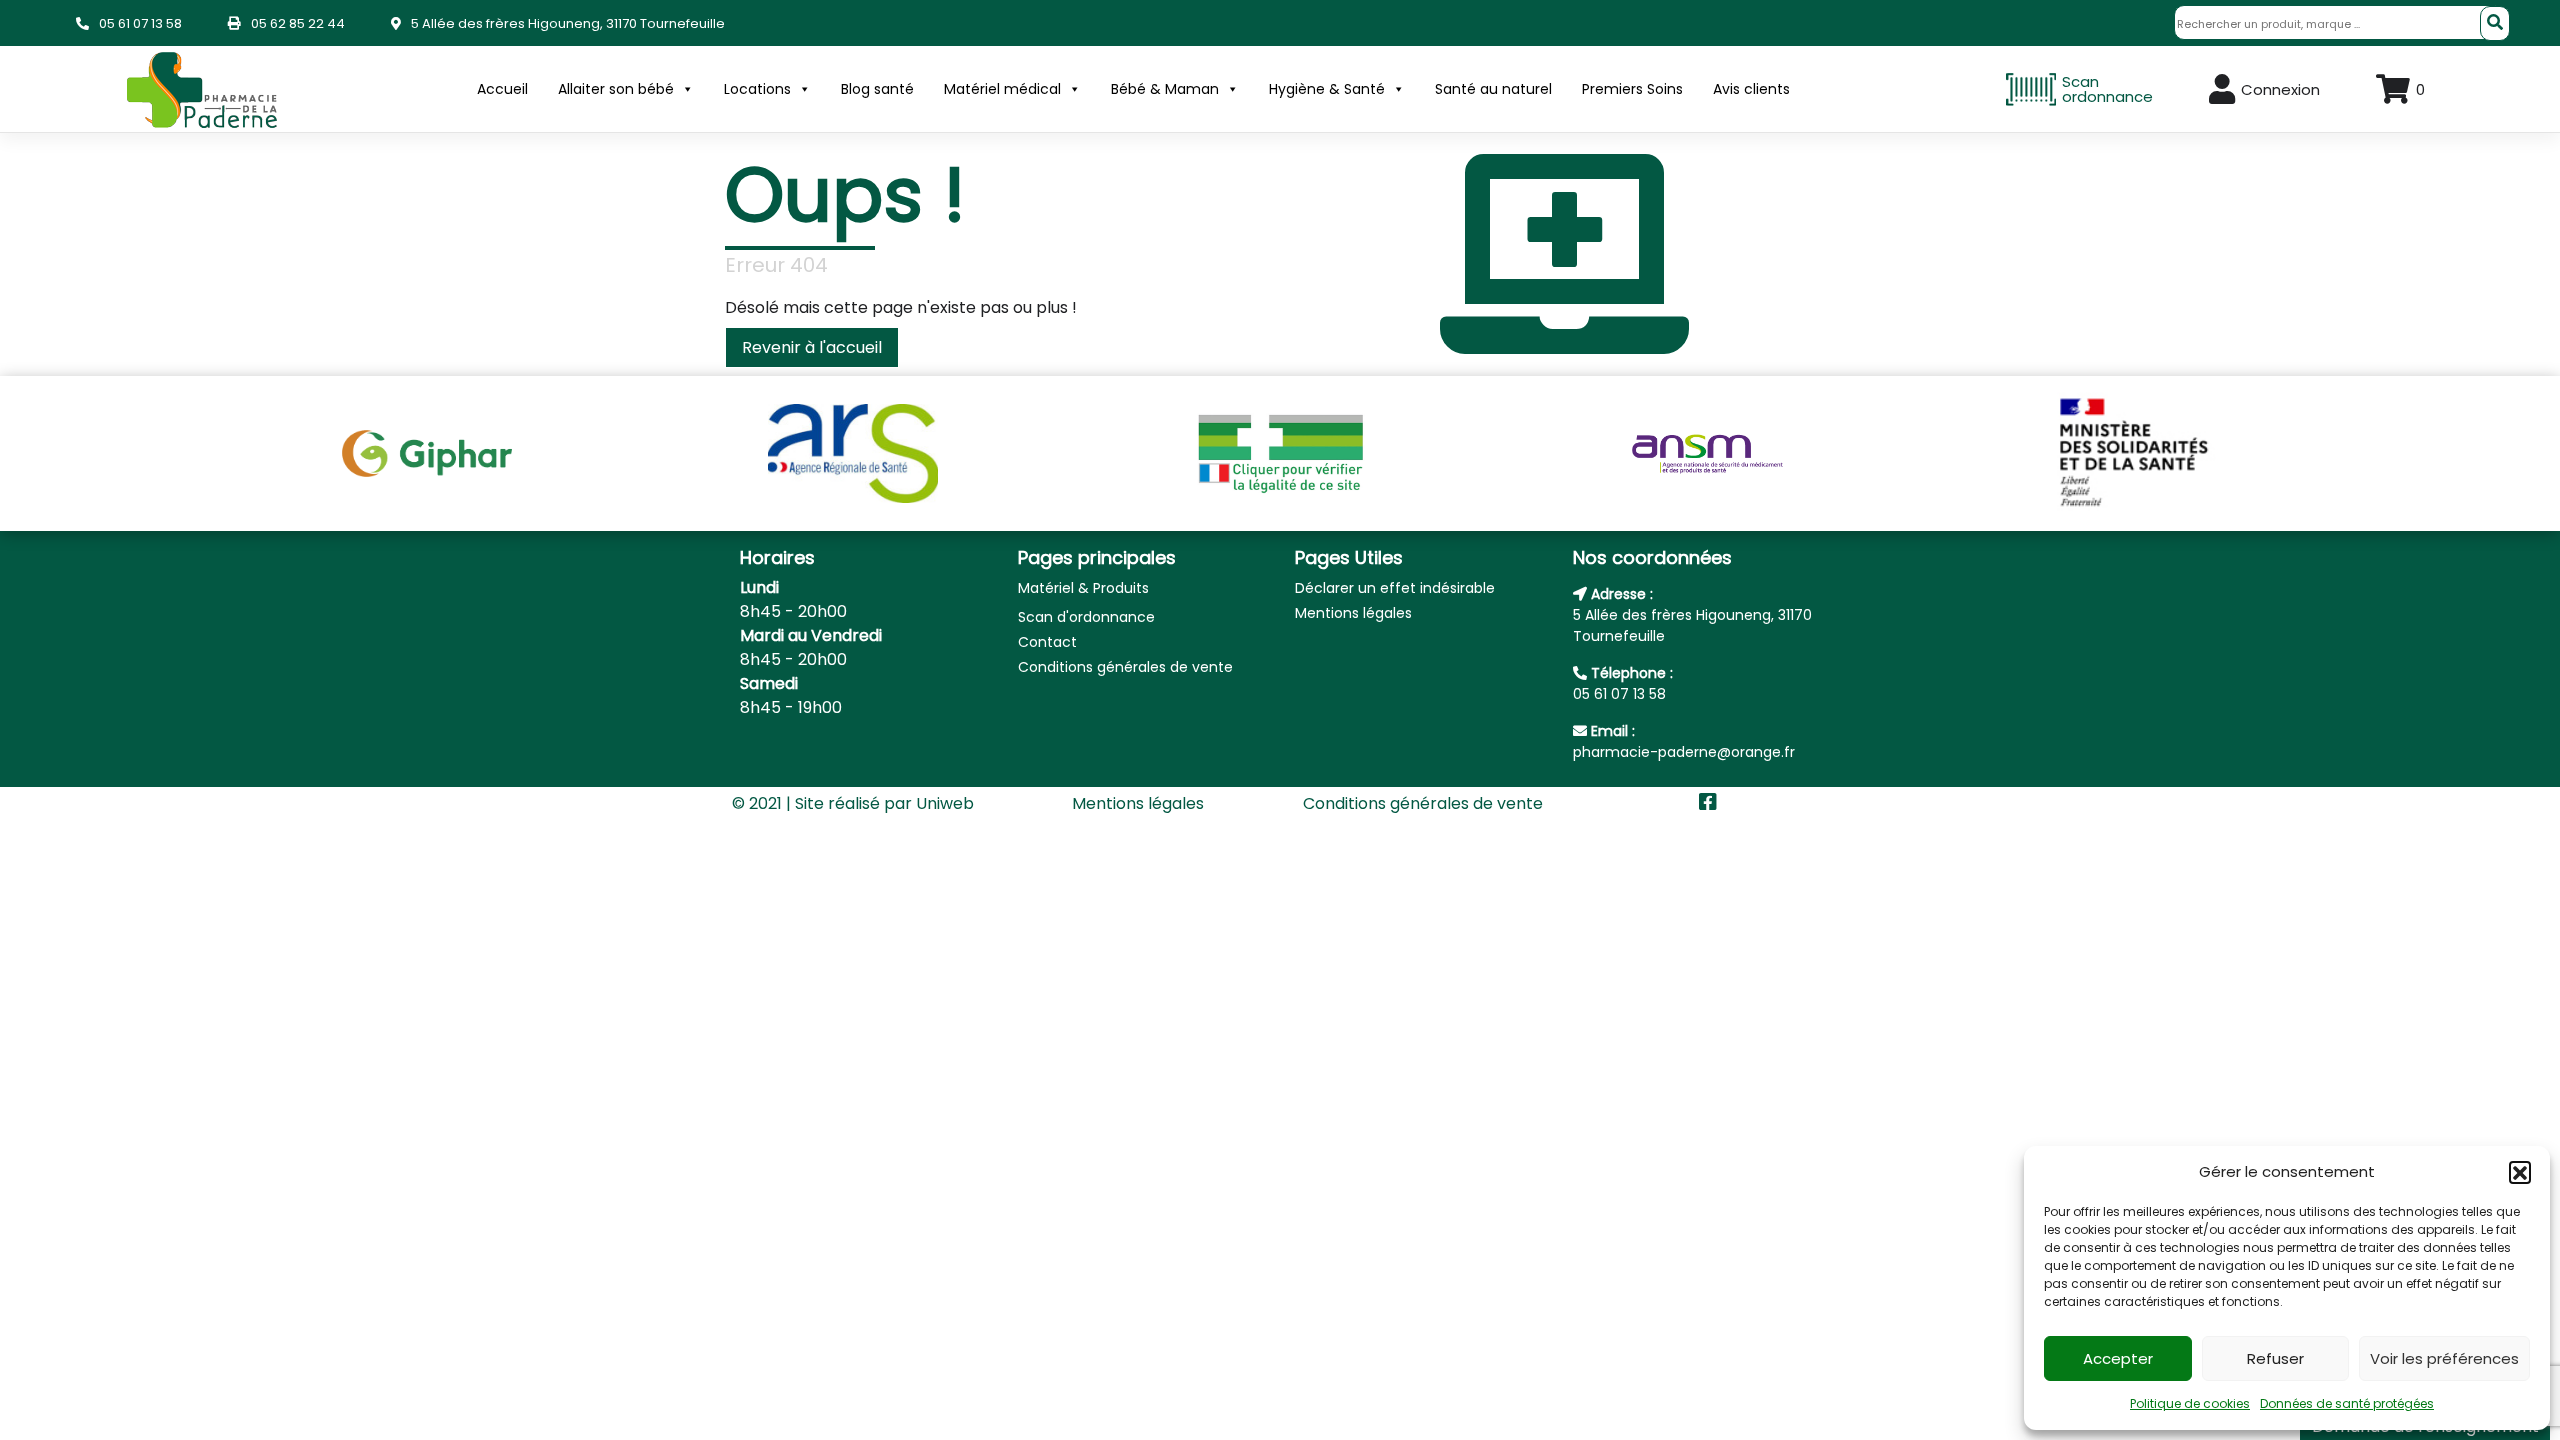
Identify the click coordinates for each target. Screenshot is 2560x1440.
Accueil (502, 89)
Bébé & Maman (1165, 89)
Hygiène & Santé (1327, 89)
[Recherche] (2495, 23)
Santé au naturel (1493, 89)
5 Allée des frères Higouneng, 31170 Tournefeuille (568, 23)
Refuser (2275, 1358)
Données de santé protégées (2347, 1403)
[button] (2520, 1172)
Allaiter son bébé (616, 89)
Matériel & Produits (1083, 588)
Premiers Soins (1632, 89)
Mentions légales (1353, 613)
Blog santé (877, 89)
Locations (757, 89)
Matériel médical (1002, 89)
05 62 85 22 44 (298, 23)
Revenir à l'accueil (812, 347)
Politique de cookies (2190, 1403)
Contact (1047, 642)
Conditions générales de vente (1125, 667)
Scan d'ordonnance (1086, 617)
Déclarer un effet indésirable (1395, 588)
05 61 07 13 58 (140, 23)
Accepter (2118, 1358)
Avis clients (1751, 89)
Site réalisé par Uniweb (884, 803)
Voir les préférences (2444, 1358)
